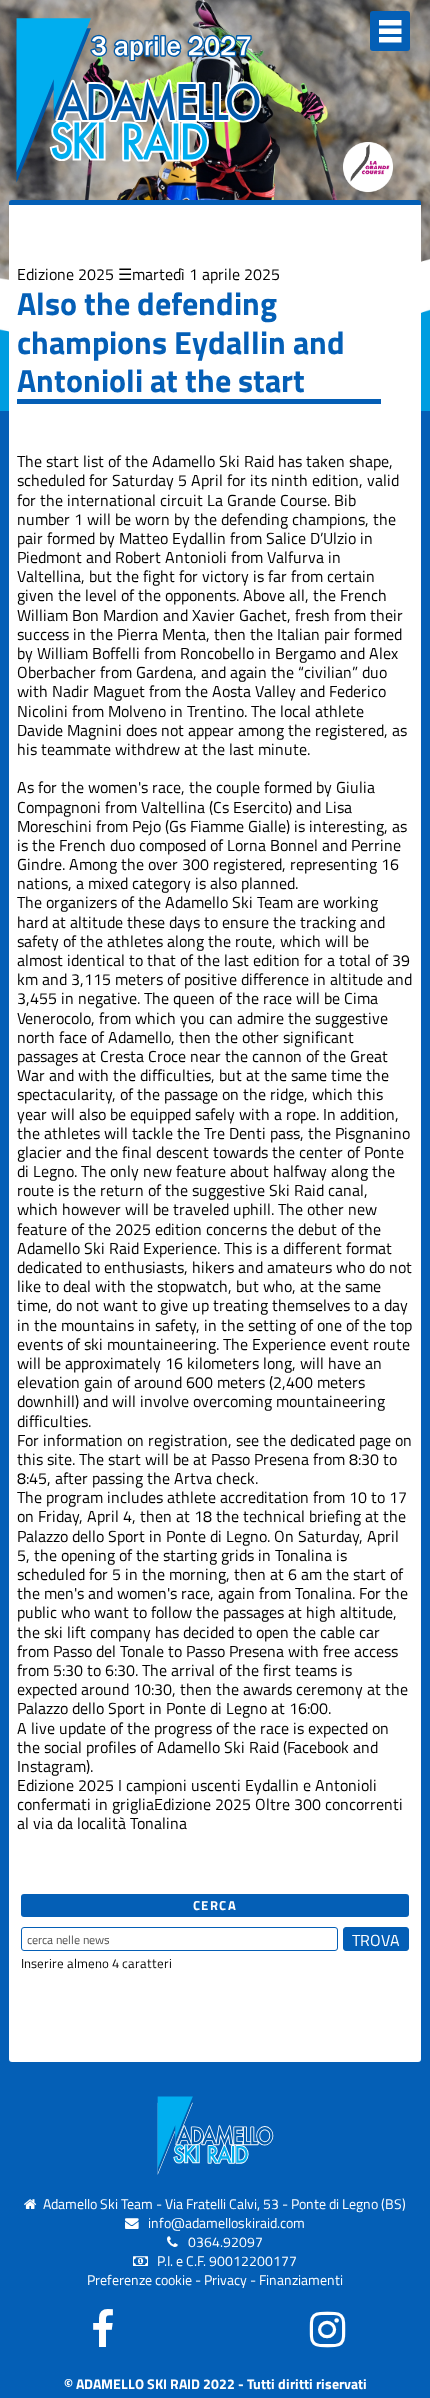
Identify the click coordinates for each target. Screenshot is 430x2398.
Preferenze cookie (139, 2280)
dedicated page (340, 1440)
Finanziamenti (301, 2280)
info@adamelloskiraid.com (226, 2223)
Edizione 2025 (65, 274)
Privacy (225, 2280)
